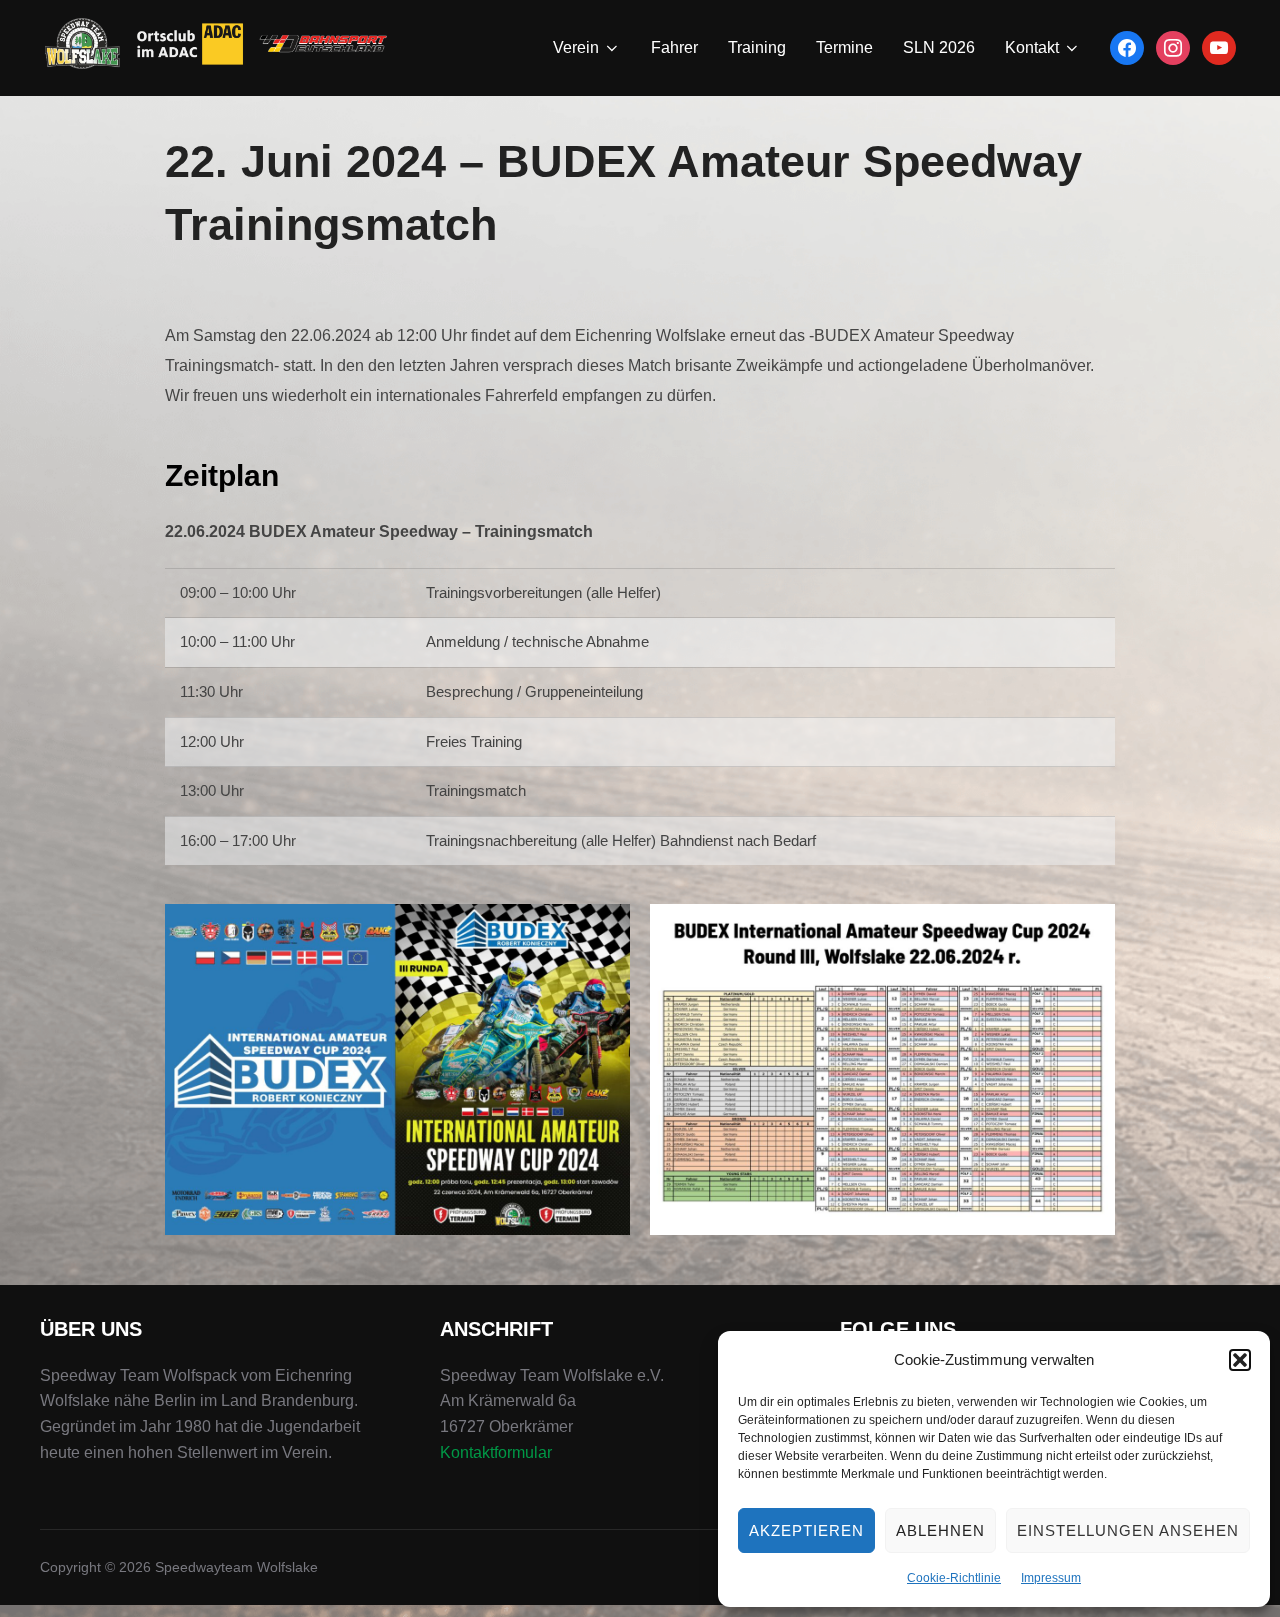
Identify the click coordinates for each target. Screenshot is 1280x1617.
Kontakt (1032, 47)
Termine (844, 47)
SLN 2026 (939, 47)
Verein (576, 47)
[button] (1240, 1360)
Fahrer (674, 47)
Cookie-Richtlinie (954, 1578)
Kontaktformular (496, 1452)
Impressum (1051, 1578)
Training (757, 47)
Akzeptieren (806, 1530)
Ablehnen (940, 1530)
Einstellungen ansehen (1128, 1530)
